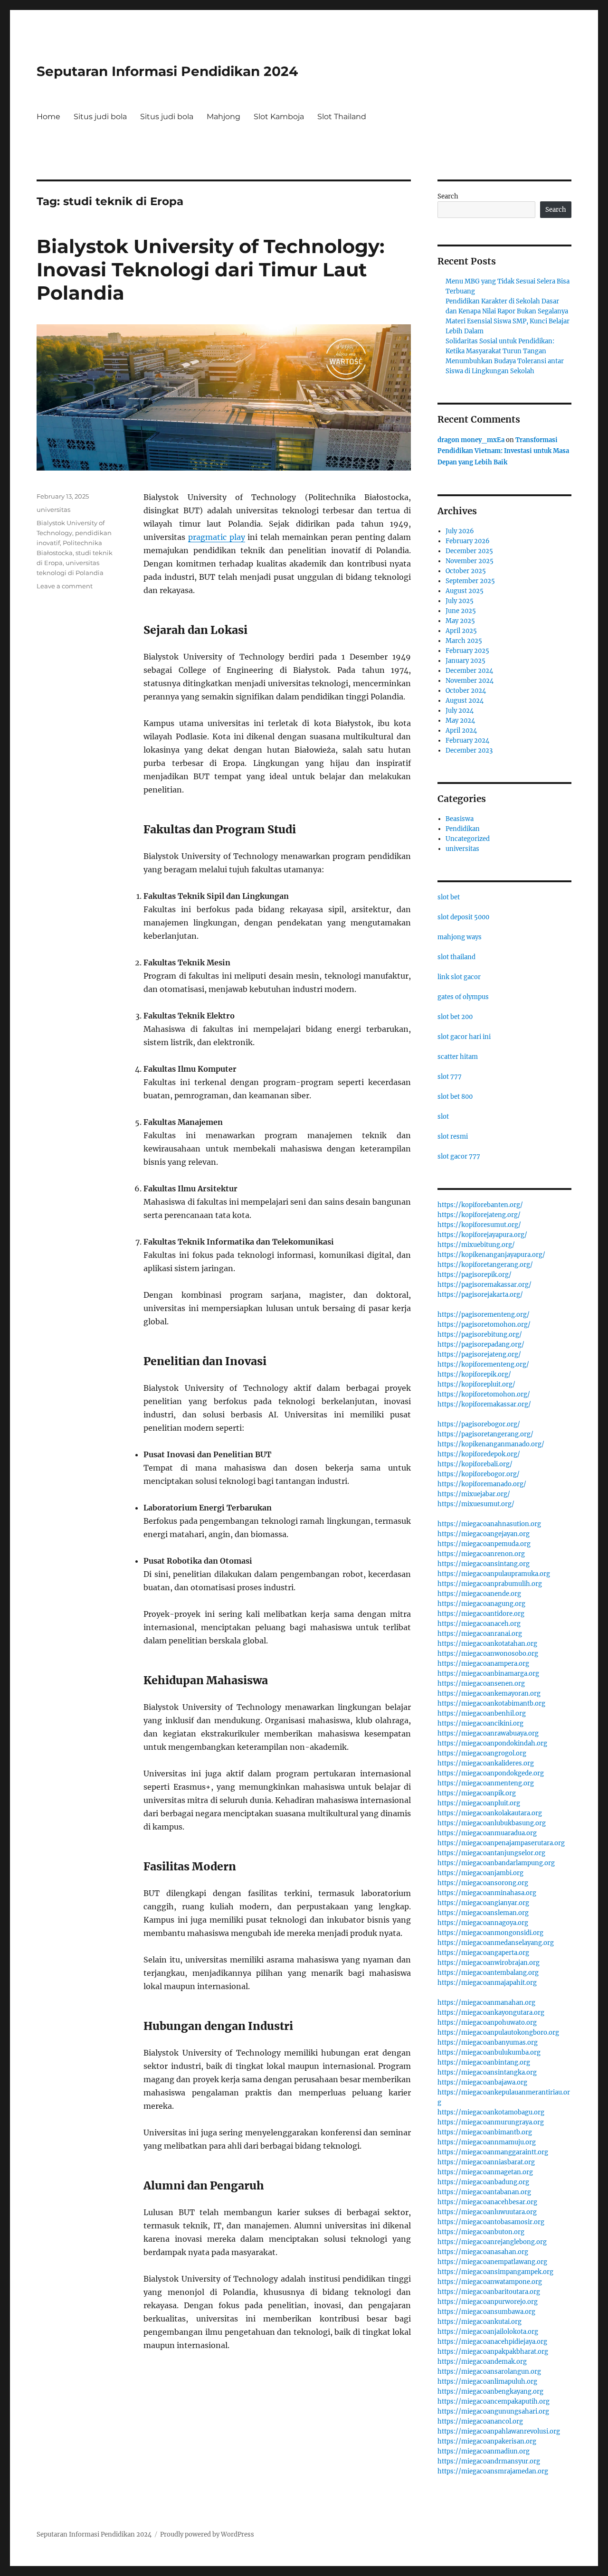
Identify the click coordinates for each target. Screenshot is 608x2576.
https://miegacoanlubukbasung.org (492, 1823)
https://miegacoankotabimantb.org (491, 1703)
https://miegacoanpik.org (477, 1793)
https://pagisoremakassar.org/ (484, 1285)
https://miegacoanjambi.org (480, 1873)
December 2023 (469, 750)
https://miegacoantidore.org (481, 1614)
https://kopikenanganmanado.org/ (491, 1444)
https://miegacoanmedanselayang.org (496, 1943)
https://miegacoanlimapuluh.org (487, 2382)
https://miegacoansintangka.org (487, 2072)
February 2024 (467, 741)
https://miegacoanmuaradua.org (487, 1833)
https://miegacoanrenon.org (481, 1554)
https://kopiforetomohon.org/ (484, 1394)
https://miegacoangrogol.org (482, 1753)
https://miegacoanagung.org (481, 1604)
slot (443, 1117)
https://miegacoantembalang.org (488, 1973)
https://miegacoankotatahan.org (487, 1644)
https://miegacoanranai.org (480, 1634)
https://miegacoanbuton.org (481, 2232)
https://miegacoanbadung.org (483, 2182)
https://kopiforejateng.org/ (479, 1215)
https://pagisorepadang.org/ (481, 1345)
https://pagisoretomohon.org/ (484, 1325)
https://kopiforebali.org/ (475, 1464)
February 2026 (468, 541)
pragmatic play (217, 537)
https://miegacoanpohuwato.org (487, 2023)
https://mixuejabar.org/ (474, 1494)
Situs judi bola (100, 117)
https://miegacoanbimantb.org (485, 2132)
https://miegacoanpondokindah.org (492, 1743)
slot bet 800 (455, 1097)
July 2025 (460, 601)
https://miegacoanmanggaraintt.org (493, 2152)
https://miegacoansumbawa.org (486, 2312)
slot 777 (450, 1077)
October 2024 (466, 691)
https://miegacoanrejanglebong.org (492, 2242)
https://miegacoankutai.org (480, 2322)
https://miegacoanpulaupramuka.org (494, 1574)
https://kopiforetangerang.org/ (485, 1265)
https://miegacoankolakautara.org (490, 1813)
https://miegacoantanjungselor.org (491, 1853)
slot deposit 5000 (463, 917)
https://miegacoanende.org (479, 1594)
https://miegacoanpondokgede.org (491, 1773)
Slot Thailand (342, 117)
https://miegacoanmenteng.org (486, 1783)
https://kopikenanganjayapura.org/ (491, 1255)
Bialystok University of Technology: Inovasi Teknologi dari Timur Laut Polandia (210, 269)
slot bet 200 (455, 1017)
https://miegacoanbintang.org (484, 2062)
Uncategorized (468, 839)
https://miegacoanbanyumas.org (488, 2043)
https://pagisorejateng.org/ (479, 1354)
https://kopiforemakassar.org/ (484, 1404)
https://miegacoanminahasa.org (487, 1893)
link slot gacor (459, 977)
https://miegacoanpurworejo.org (488, 2302)
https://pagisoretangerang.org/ (485, 1434)
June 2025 (461, 611)
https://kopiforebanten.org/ (480, 1205)
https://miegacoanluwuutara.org (487, 2212)
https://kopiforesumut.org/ (479, 1225)
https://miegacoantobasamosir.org (491, 2222)
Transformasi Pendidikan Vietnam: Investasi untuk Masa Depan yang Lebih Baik (503, 451)
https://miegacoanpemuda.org (484, 1544)
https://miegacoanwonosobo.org (488, 1654)
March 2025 (464, 641)
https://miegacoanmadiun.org (484, 2451)
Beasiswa (460, 819)
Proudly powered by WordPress (207, 2534)
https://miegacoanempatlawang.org (492, 2262)
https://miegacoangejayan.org (484, 1534)
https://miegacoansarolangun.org (489, 2372)
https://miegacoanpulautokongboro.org (498, 2033)
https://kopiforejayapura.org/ (482, 1235)
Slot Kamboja (279, 117)
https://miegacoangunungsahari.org (493, 2411)
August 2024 (465, 701)
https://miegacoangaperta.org (483, 1953)
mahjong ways (460, 937)
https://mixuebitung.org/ (476, 1245)
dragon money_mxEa (471, 440)
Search (448, 196)
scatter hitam (458, 1057)
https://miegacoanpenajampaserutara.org (501, 1843)
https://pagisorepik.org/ (475, 1275)
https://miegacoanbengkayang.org (490, 2392)
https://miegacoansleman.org (483, 1913)
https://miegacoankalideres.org (486, 1763)
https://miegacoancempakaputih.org (494, 2401)
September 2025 (470, 581)
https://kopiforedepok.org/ (479, 1454)
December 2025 (469, 551)
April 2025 (461, 631)
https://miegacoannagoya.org (483, 1923)
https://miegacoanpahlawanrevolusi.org (499, 2431)
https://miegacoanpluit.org (479, 1803)
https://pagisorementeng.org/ (484, 1315)
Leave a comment (65, 586)
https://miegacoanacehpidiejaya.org (492, 2342)
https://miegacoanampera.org (483, 1664)
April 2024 (461, 731)
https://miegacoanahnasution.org (489, 1524)
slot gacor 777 (459, 1156)
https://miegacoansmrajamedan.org (493, 2471)
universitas (53, 510)
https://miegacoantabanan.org (484, 2192)
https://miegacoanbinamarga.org (488, 1674)
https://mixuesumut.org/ (476, 1504)
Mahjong (223, 117)
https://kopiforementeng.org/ (483, 1364)
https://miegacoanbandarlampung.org (496, 1863)
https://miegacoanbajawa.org (482, 2082)
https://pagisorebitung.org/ (480, 1335)
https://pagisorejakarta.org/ (480, 1295)
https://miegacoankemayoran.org (489, 1694)
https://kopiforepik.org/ (474, 1374)
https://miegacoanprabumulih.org (490, 1584)
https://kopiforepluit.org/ (476, 1384)
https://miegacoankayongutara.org (491, 2013)
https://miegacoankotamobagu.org (491, 2112)
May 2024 (460, 721)
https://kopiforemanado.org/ (482, 1484)
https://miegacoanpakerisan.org (487, 2441)
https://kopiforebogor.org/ (479, 1474)
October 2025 (466, 571)
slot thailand (456, 957)
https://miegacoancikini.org (480, 1723)
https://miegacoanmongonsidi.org (490, 1933)
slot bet (449, 897)
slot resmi (453, 1137)
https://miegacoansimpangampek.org (495, 2272)
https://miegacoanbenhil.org (482, 1713)
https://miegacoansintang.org (484, 1564)
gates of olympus (463, 997)
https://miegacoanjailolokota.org (488, 2332)
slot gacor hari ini (464, 1037)
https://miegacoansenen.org (481, 1684)
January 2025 (465, 661)
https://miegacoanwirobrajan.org (489, 1963)
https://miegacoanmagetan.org (485, 2172)
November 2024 (470, 681)
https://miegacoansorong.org (483, 1883)
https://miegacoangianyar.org (483, 1903)
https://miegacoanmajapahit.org (487, 1983)
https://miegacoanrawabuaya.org (488, 1733)
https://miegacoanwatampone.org (490, 2282)
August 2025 (465, 591)
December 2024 (469, 671)
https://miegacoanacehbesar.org (487, 2202)
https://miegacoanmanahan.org (486, 2003)
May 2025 (460, 621)
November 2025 (470, 561)
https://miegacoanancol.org (480, 2421)
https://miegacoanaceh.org (479, 1624)
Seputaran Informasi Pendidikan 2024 (167, 71)
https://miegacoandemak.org (482, 2362)
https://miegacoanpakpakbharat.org (493, 2352)
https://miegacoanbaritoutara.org (489, 2292)
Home (48, 117)
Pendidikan (463, 829)
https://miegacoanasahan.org (483, 2252)
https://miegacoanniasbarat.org (486, 2162)
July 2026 (460, 531)
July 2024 (460, 711)
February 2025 (467, 651)
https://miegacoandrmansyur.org (489, 2461)
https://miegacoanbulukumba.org (489, 2052)
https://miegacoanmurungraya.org (491, 2122)
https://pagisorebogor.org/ (479, 1424)
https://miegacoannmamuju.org (487, 2142)
